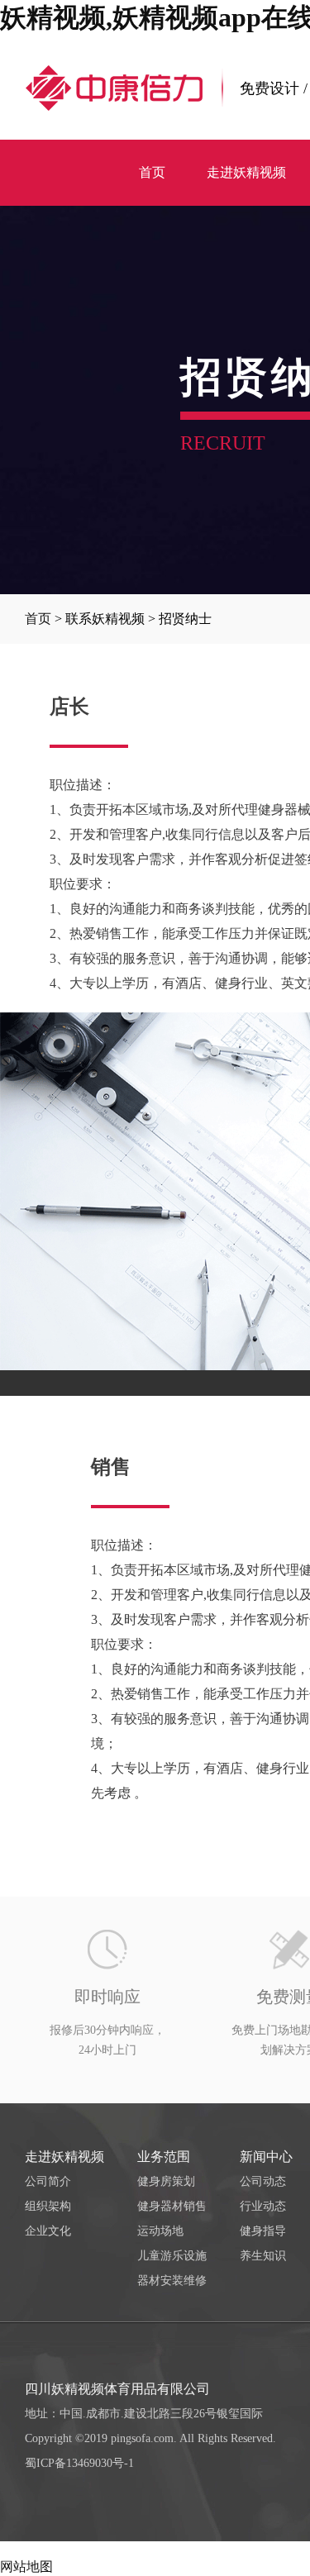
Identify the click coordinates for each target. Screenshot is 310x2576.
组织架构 (48, 2206)
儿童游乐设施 (172, 2256)
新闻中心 (266, 2157)
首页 (38, 619)
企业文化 (48, 2231)
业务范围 (164, 2157)
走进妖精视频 (64, 2157)
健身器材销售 (172, 2206)
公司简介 (48, 2181)
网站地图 (26, 2566)
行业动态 (263, 2206)
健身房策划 (166, 2181)
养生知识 (263, 2256)
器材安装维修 (172, 2281)
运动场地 (160, 2231)
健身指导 (263, 2231)
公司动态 (263, 2181)
